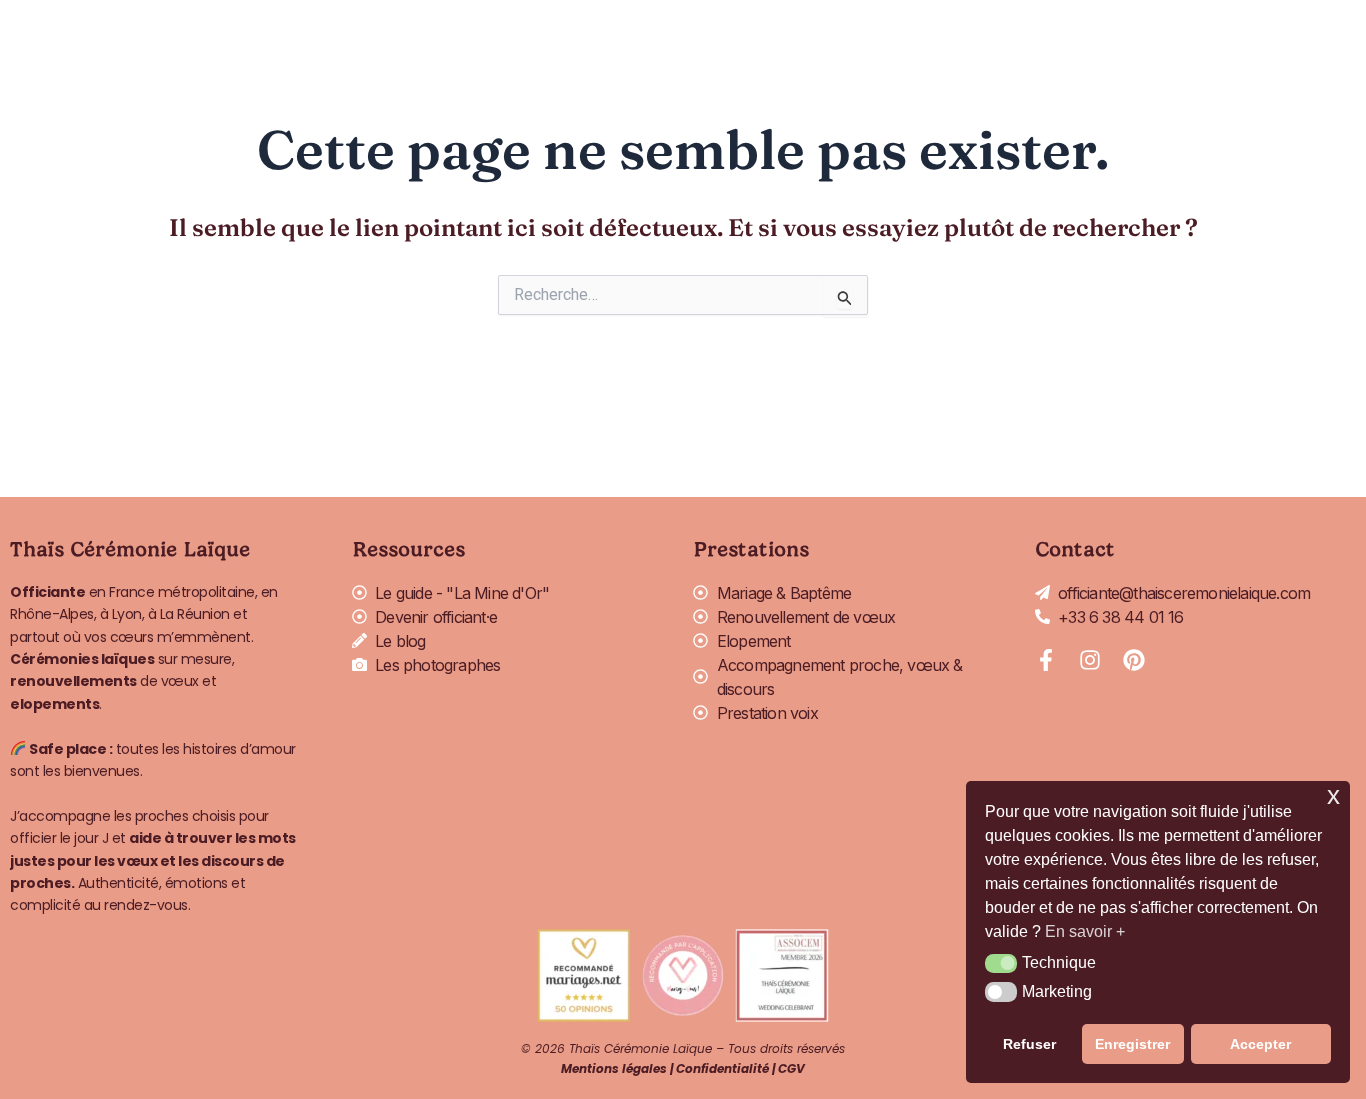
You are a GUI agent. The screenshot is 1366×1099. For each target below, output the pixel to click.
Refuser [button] (1029, 1044)
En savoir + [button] (1085, 931)
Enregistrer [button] (1132, 1044)
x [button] (1333, 795)
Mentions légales (614, 1068)
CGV (791, 1068)
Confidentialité (722, 1068)
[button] (1001, 964)
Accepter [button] (1260, 1044)
